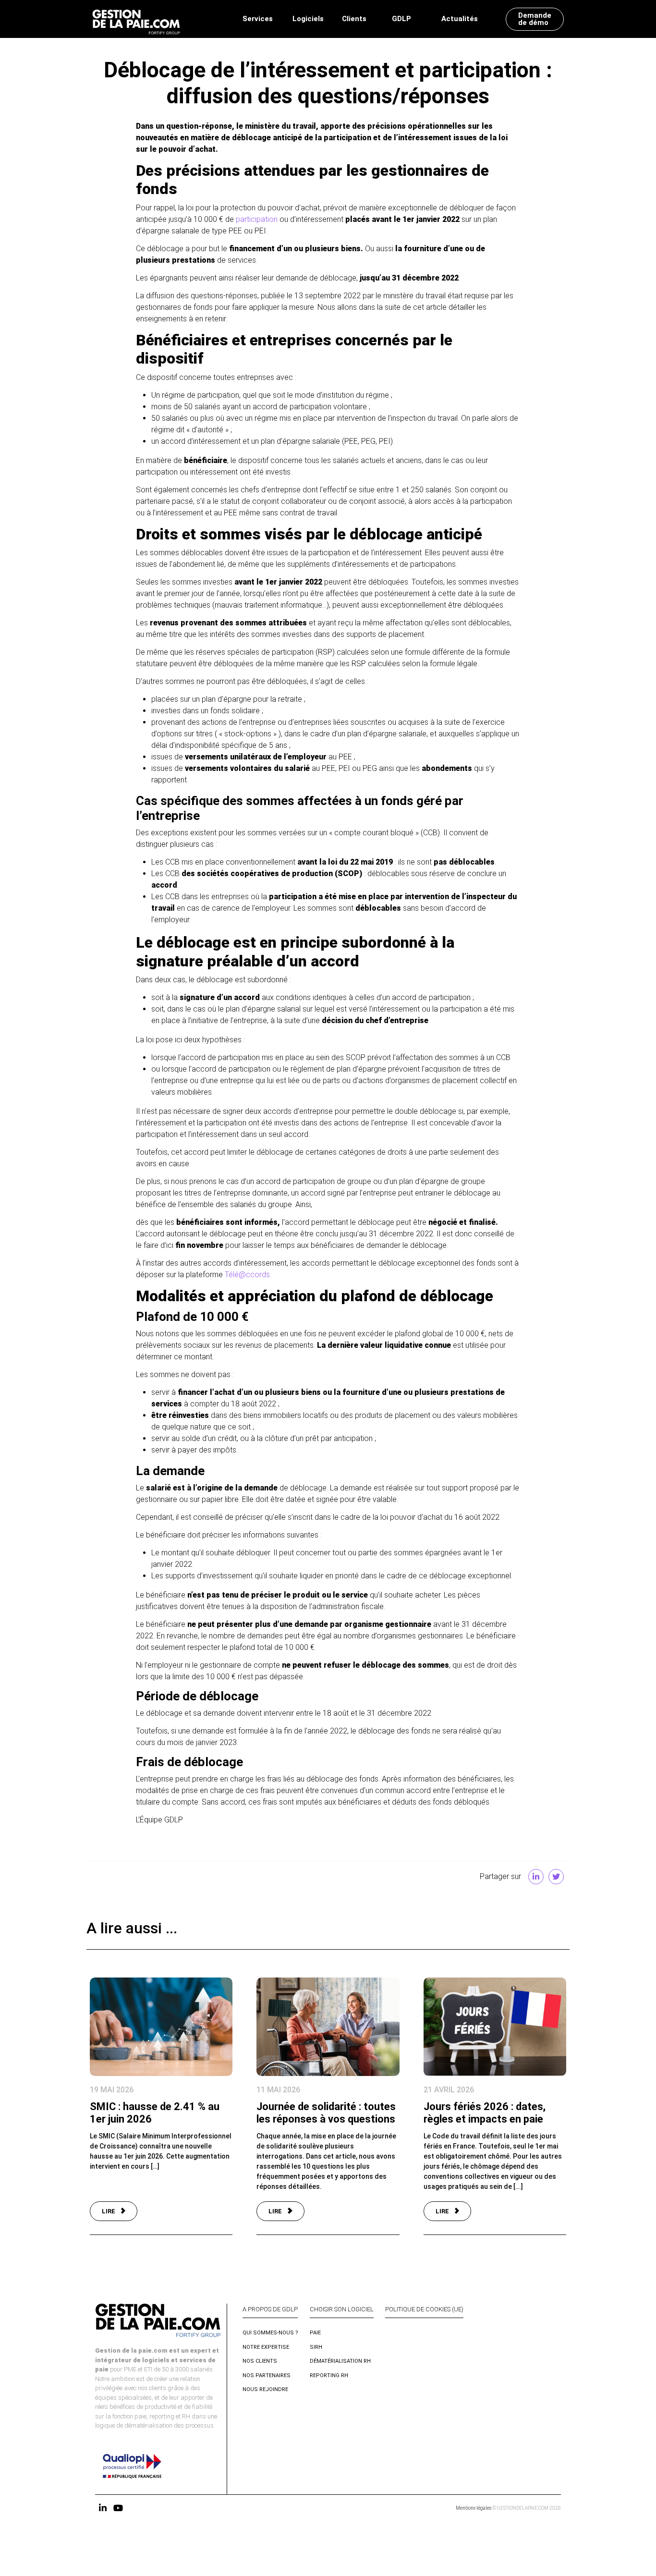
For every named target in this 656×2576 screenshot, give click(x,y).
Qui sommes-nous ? (270, 2333)
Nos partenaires (267, 2375)
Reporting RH (329, 2375)
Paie (315, 2333)
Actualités (460, 19)
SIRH (316, 2347)
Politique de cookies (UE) (424, 2309)
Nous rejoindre (265, 2389)
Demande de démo (535, 19)
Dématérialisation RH (340, 2361)
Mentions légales (474, 2508)
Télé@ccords (247, 1275)
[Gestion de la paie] (136, 19)
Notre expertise (266, 2347)
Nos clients (260, 2361)
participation (257, 219)
